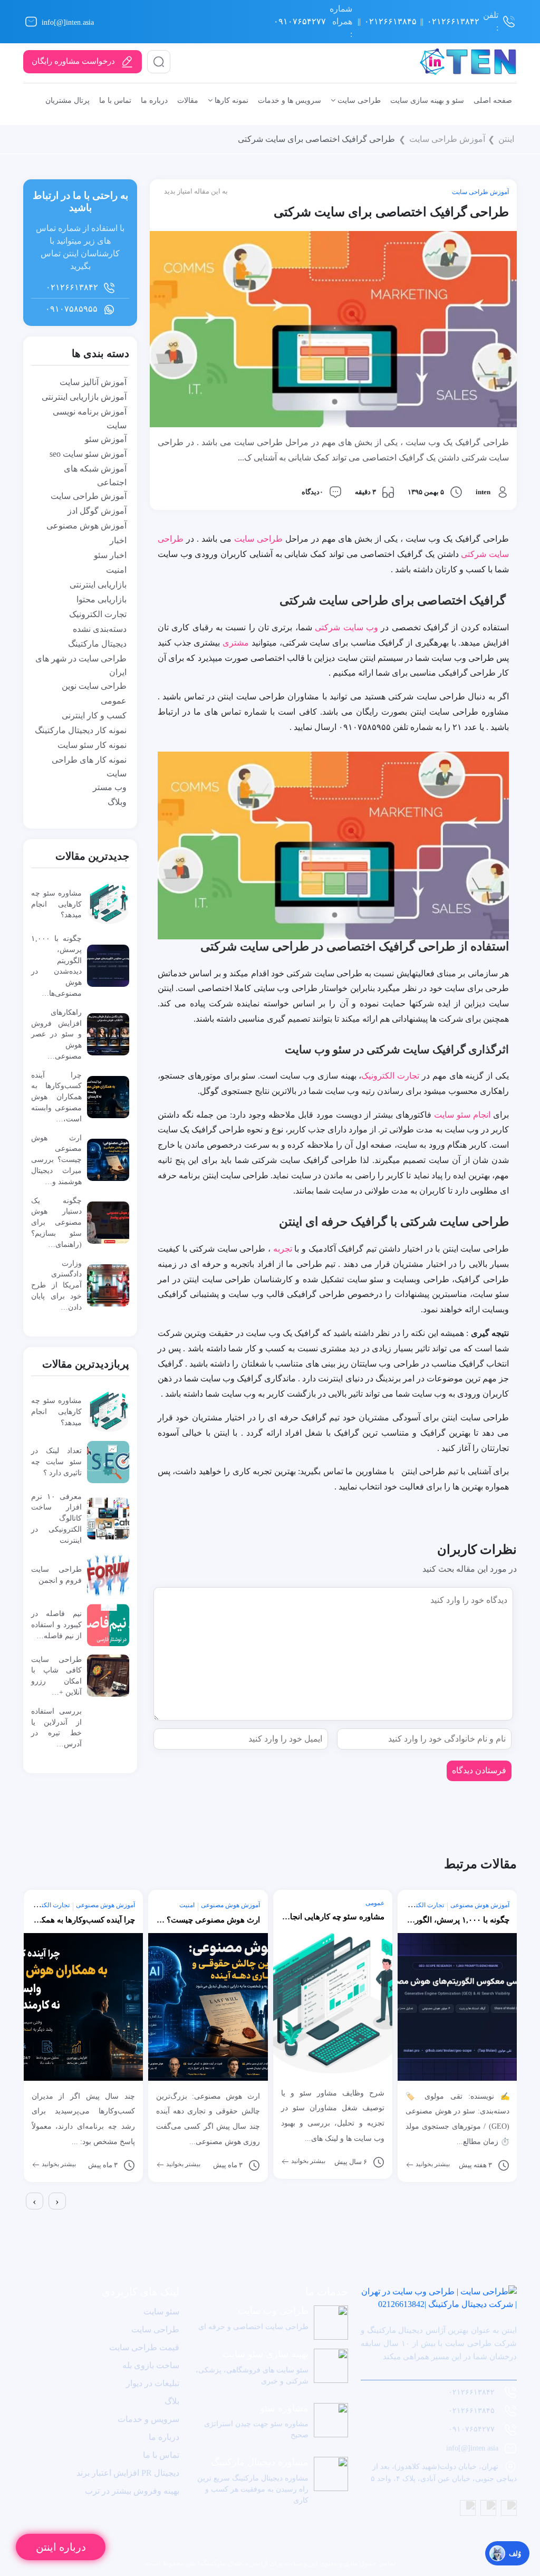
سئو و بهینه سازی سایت (427, 100)
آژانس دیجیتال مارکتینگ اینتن (226, 2563)
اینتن (506, 139)
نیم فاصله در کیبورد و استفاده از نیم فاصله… (56, 1625)
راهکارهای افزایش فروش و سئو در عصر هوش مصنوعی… (56, 1034)
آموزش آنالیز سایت (93, 382)
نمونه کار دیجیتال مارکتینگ (81, 730)
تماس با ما (115, 100)
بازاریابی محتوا (102, 599)
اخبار (118, 540)
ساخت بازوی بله (151, 2365)
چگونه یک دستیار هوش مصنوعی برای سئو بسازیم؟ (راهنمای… (56, 1222)
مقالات (188, 100)
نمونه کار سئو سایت (92, 745)
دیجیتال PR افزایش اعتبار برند (128, 2473)
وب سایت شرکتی (346, 627)
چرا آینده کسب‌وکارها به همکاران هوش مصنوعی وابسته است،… (56, 1097)
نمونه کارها (230, 100)
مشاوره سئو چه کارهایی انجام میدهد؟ (56, 904)
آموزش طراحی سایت (447, 139)
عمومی (114, 701)
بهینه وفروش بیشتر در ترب (132, 2491)
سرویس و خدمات (148, 2419)
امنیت (116, 570)
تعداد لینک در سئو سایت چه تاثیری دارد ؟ (56, 1462)
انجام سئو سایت (462, 1115)
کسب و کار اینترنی (94, 715)
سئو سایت (161, 2311)
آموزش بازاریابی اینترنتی (84, 397)
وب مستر (110, 787)
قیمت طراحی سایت (144, 2347)
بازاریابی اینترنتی (98, 585)
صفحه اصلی (493, 100)
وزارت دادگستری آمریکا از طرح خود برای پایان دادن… (56, 1285)
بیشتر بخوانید (58, 2164)
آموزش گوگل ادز (97, 511)
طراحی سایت (358, 100)
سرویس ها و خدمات (290, 100)
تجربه (283, 1249)
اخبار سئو (110, 555)
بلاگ (172, 2401)
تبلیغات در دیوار (153, 2383)
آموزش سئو (106, 439)
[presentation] (35, 2201)
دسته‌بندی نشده (100, 629)
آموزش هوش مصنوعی (86, 526)
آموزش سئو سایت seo (88, 454)
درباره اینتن (61, 2547)
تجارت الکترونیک (390, 1076)
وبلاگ (117, 802)
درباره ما (154, 100)
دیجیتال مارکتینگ (97, 644)
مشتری (236, 643)
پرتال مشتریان (67, 100)
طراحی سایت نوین (94, 686)
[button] (25, 2218)
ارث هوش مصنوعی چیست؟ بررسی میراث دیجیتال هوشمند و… (56, 1160)
